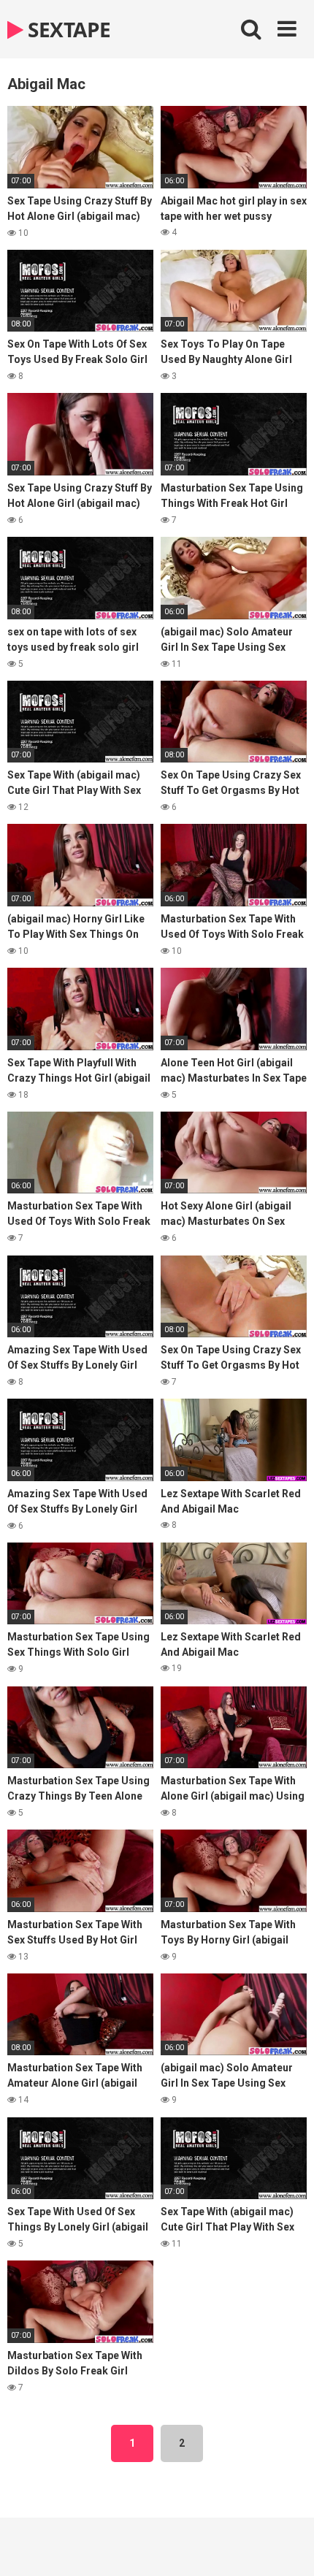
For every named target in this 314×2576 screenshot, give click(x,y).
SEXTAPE (67, 29)
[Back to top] (287, 2546)
